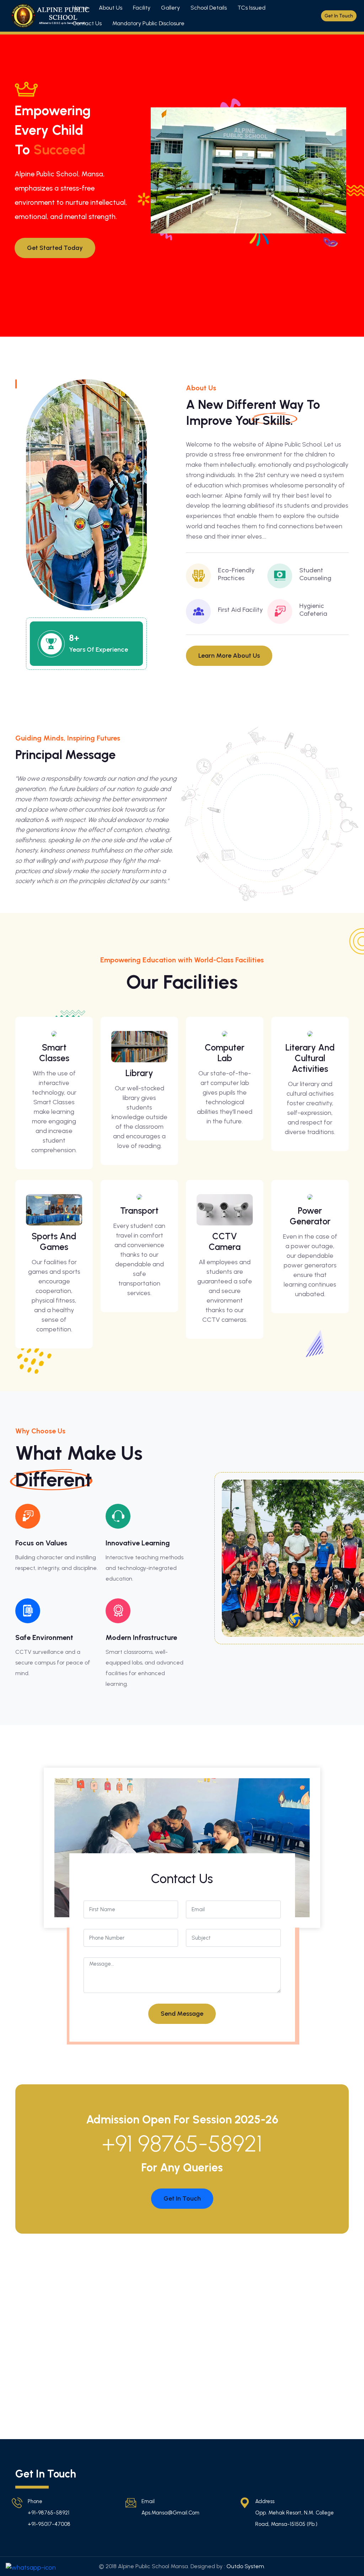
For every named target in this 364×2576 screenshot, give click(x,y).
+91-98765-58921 (49, 2513)
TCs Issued (251, 8)
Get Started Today (55, 248)
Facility (142, 8)
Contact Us (87, 23)
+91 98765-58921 (182, 2144)
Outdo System (245, 2566)
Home (80, 8)
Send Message (182, 2014)
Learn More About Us (229, 656)
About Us (111, 8)
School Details (209, 8)
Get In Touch (182, 2198)
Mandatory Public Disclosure (148, 23)
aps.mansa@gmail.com (170, 2513)
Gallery (170, 8)
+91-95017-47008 (49, 2524)
